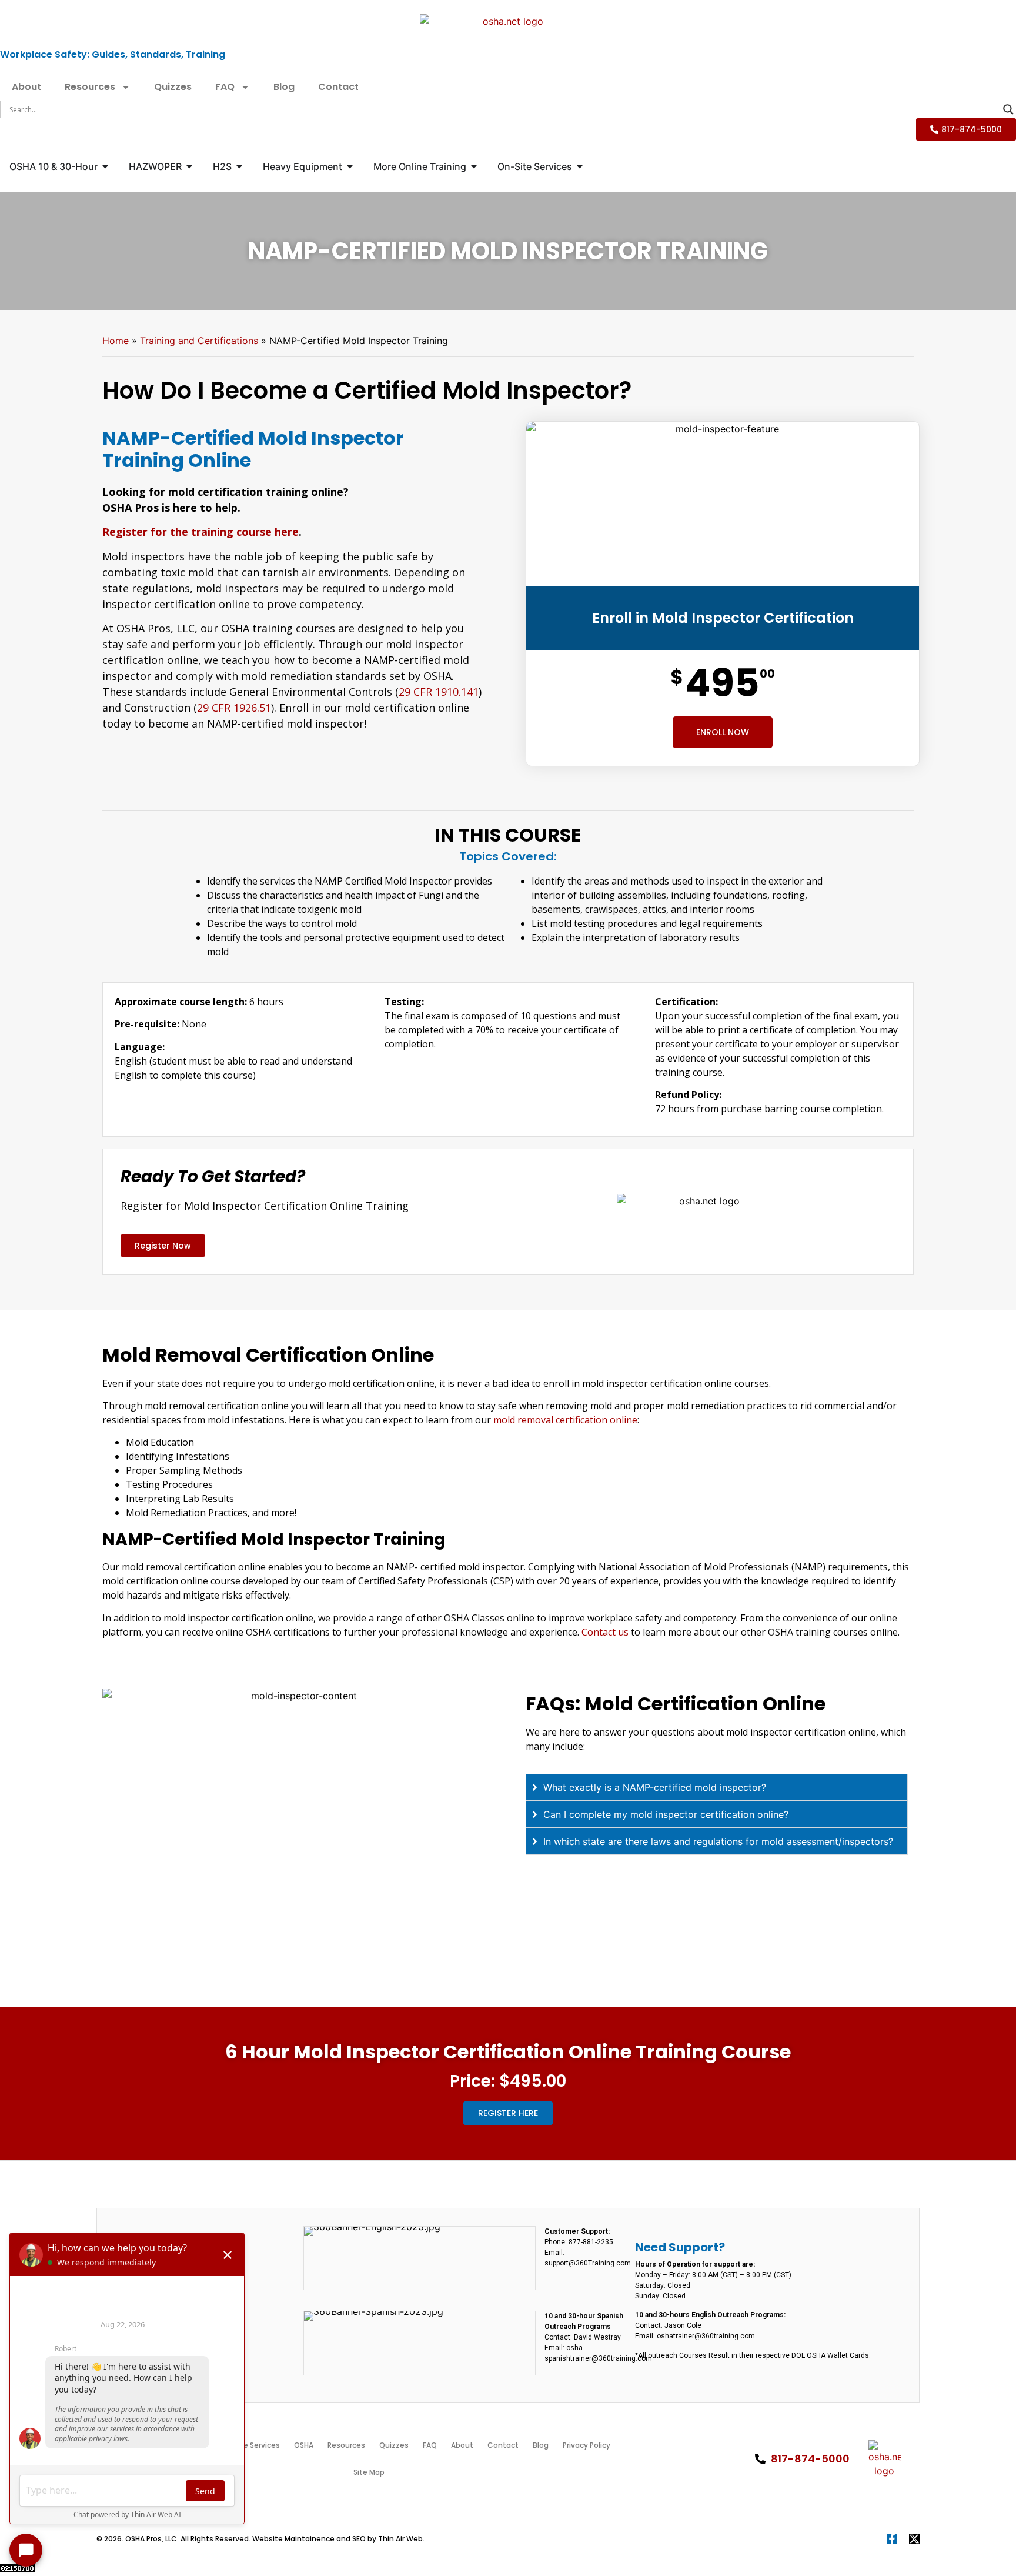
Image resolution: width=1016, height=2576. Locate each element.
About (26, 87)
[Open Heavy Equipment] (350, 166)
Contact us (605, 1632)
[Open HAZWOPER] (189, 166)
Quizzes (173, 87)
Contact (338, 87)
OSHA (304, 2445)
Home (116, 341)
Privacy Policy (586, 2445)
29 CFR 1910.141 (439, 692)
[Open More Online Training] (474, 166)
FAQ (225, 87)
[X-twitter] (914, 2539)
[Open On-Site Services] (580, 166)
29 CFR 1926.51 (234, 708)
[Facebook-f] (892, 2539)
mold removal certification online (565, 1420)
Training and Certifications (199, 341)
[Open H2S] (239, 166)
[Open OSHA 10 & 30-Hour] (105, 166)
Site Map (369, 2472)
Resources (90, 87)
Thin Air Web (400, 2539)
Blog (284, 87)
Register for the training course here (200, 532)
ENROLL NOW (723, 732)
